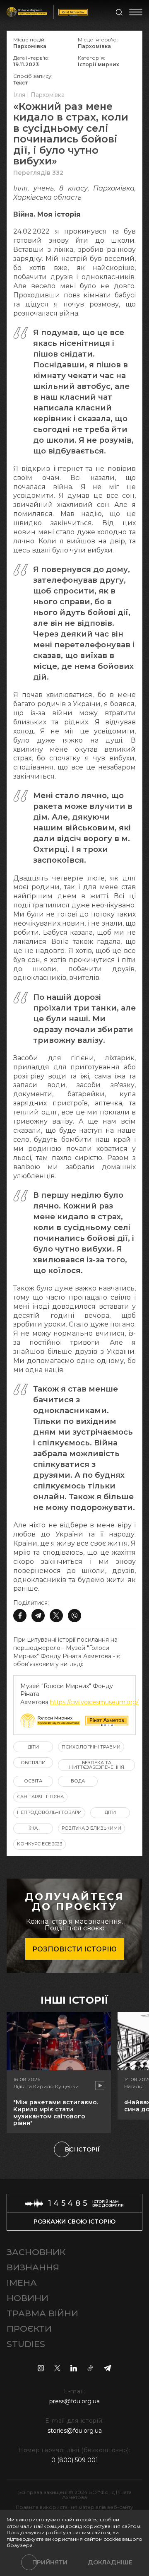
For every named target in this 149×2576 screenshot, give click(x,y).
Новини (28, 2298)
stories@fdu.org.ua (75, 2431)
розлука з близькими (91, 1828)
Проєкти (29, 2329)
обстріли (33, 1763)
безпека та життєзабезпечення (96, 1765)
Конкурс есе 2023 (40, 1844)
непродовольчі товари (49, 1812)
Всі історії (82, 2149)
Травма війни (42, 2313)
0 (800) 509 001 (75, 2460)
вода (78, 1781)
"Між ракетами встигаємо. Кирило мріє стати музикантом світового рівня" (56, 2113)
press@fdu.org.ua (74, 2401)
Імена (22, 2283)
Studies (26, 2344)
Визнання (33, 2267)
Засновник (36, 2252)
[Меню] (136, 12)
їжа (33, 1828)
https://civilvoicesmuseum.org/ (94, 1702)
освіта (33, 1781)
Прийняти (50, 2562)
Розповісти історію (74, 1949)
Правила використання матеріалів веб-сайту (74, 2507)
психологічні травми (91, 1747)
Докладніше (110, 2562)
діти (33, 1747)
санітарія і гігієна (40, 1797)
